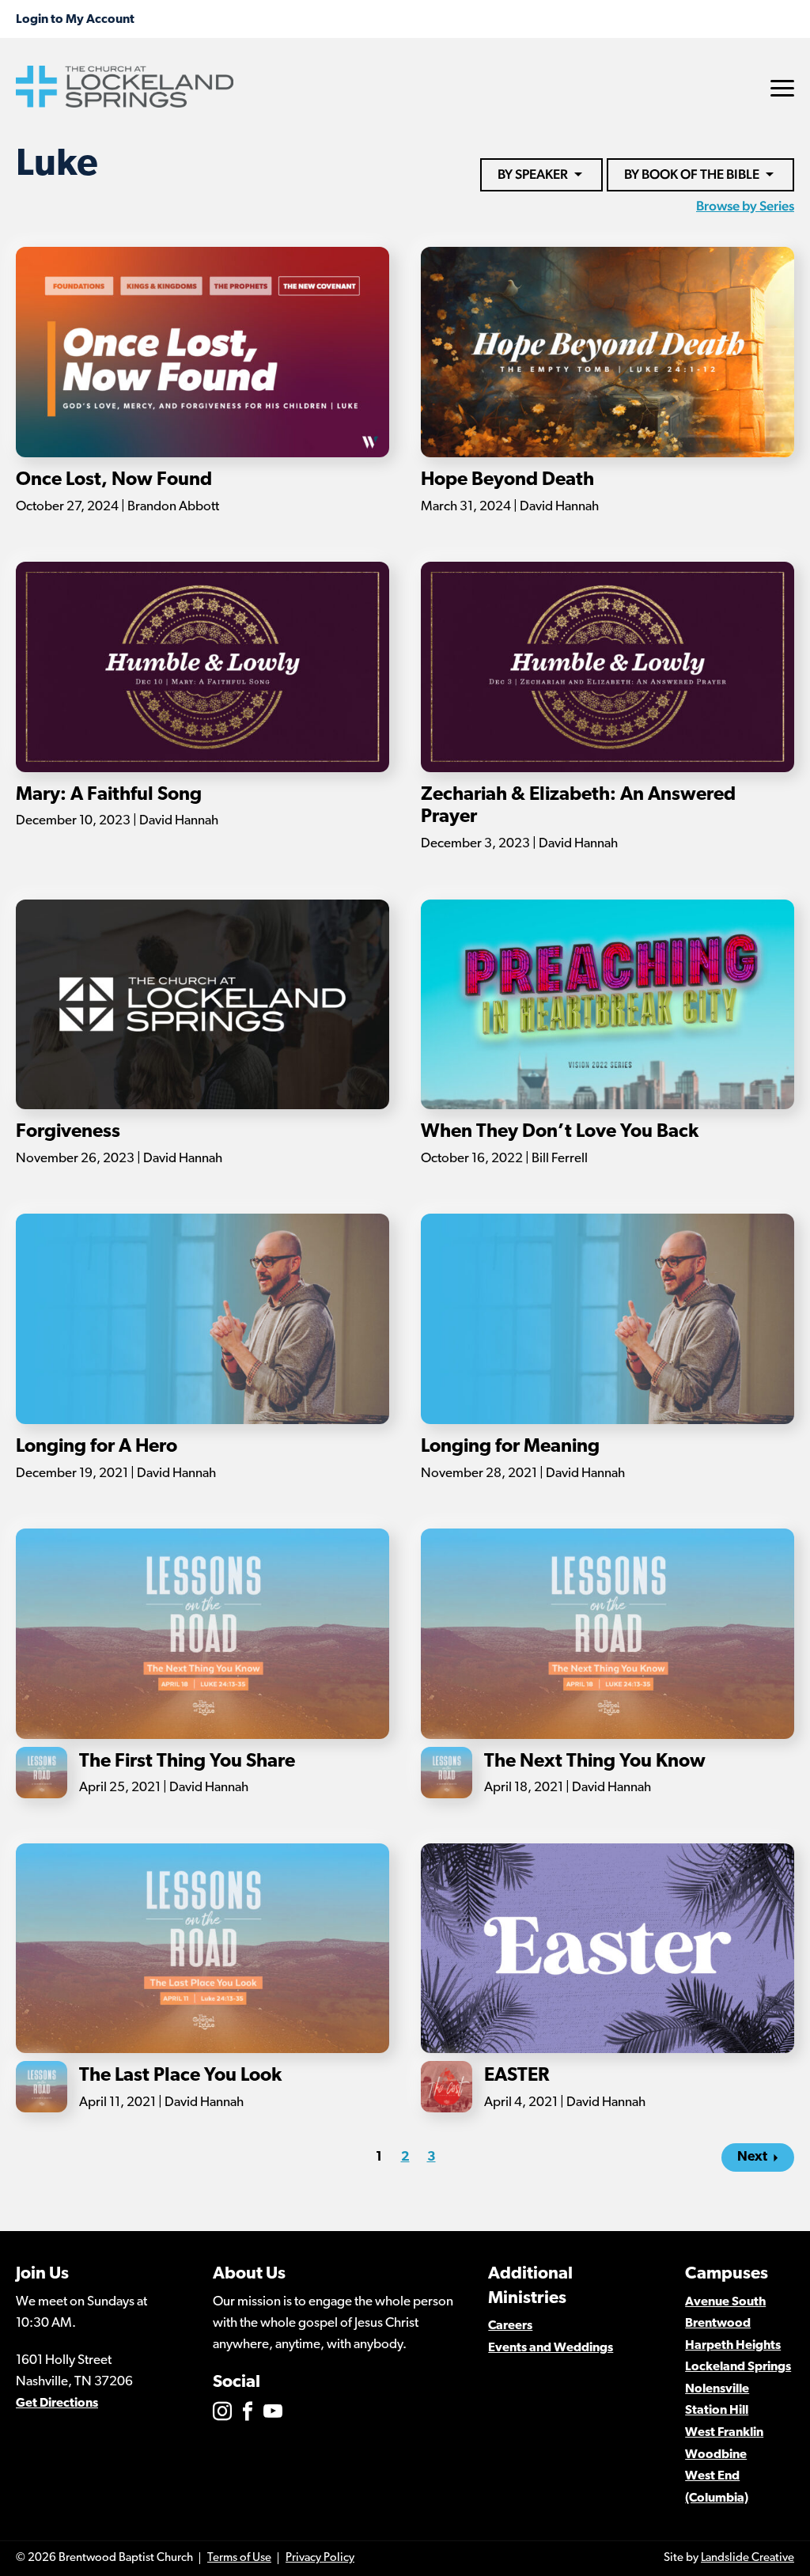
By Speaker (533, 174)
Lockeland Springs (738, 2367)
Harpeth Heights (733, 2346)
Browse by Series (745, 206)
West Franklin (724, 2433)
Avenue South (725, 2302)
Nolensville (717, 2389)
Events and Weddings (551, 2348)
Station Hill (717, 2411)
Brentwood (718, 2324)
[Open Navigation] (782, 88)
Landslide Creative (748, 2558)
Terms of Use (239, 2558)
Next (752, 2157)
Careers (510, 2326)
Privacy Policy (320, 2558)
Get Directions (57, 2404)
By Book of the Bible (692, 174)
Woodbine (716, 2455)
